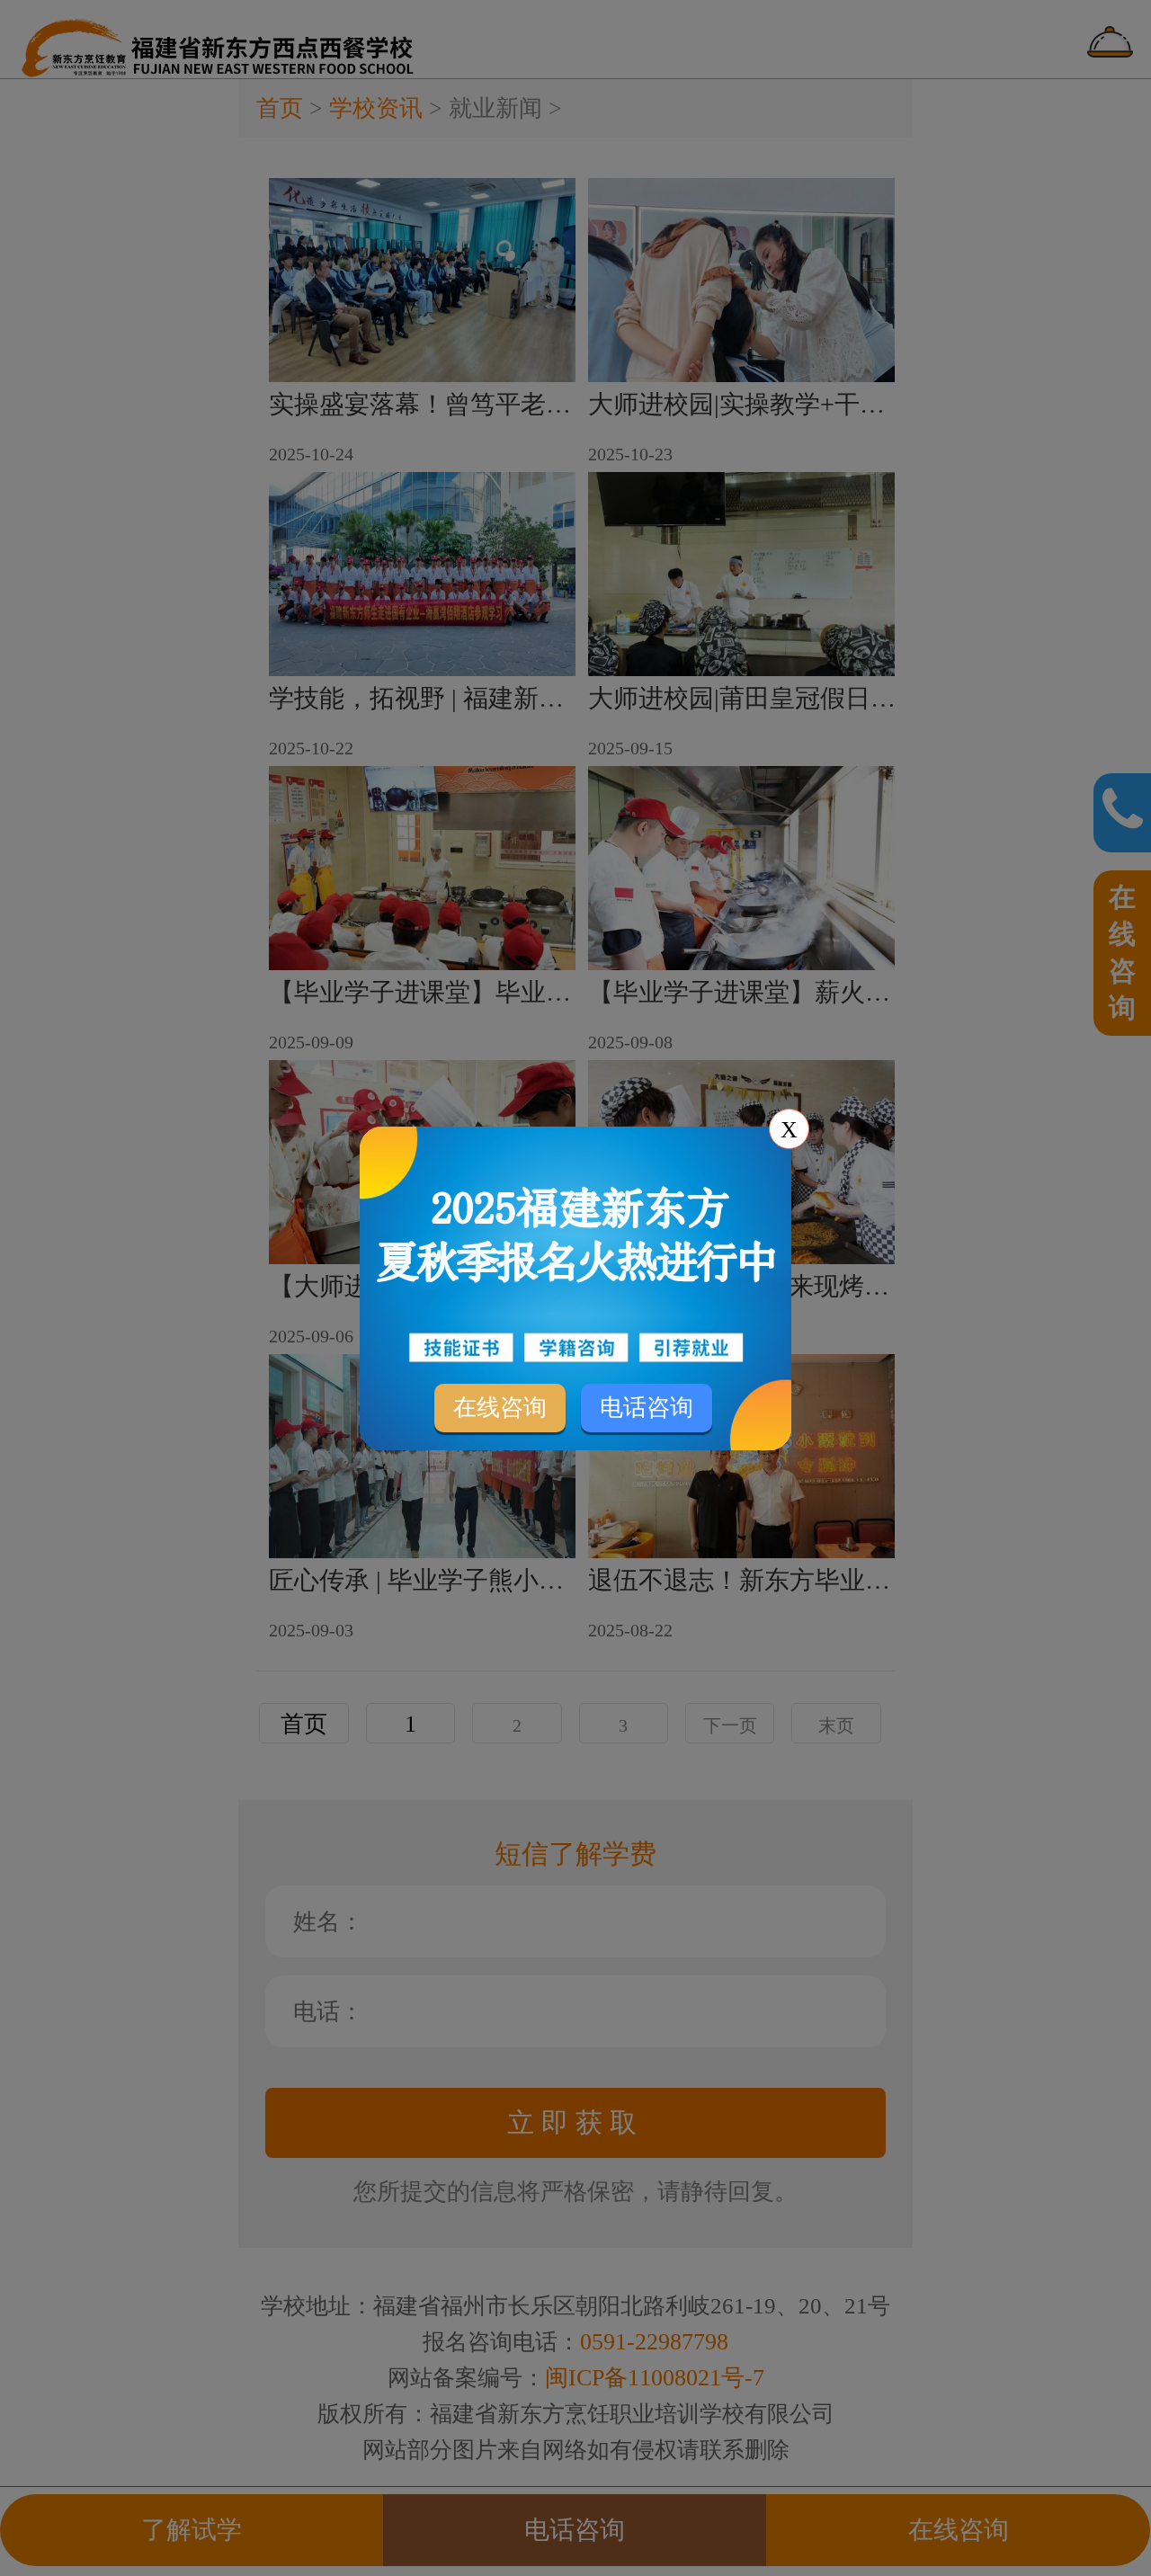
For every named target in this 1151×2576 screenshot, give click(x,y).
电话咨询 (647, 1408)
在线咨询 (500, 1408)
